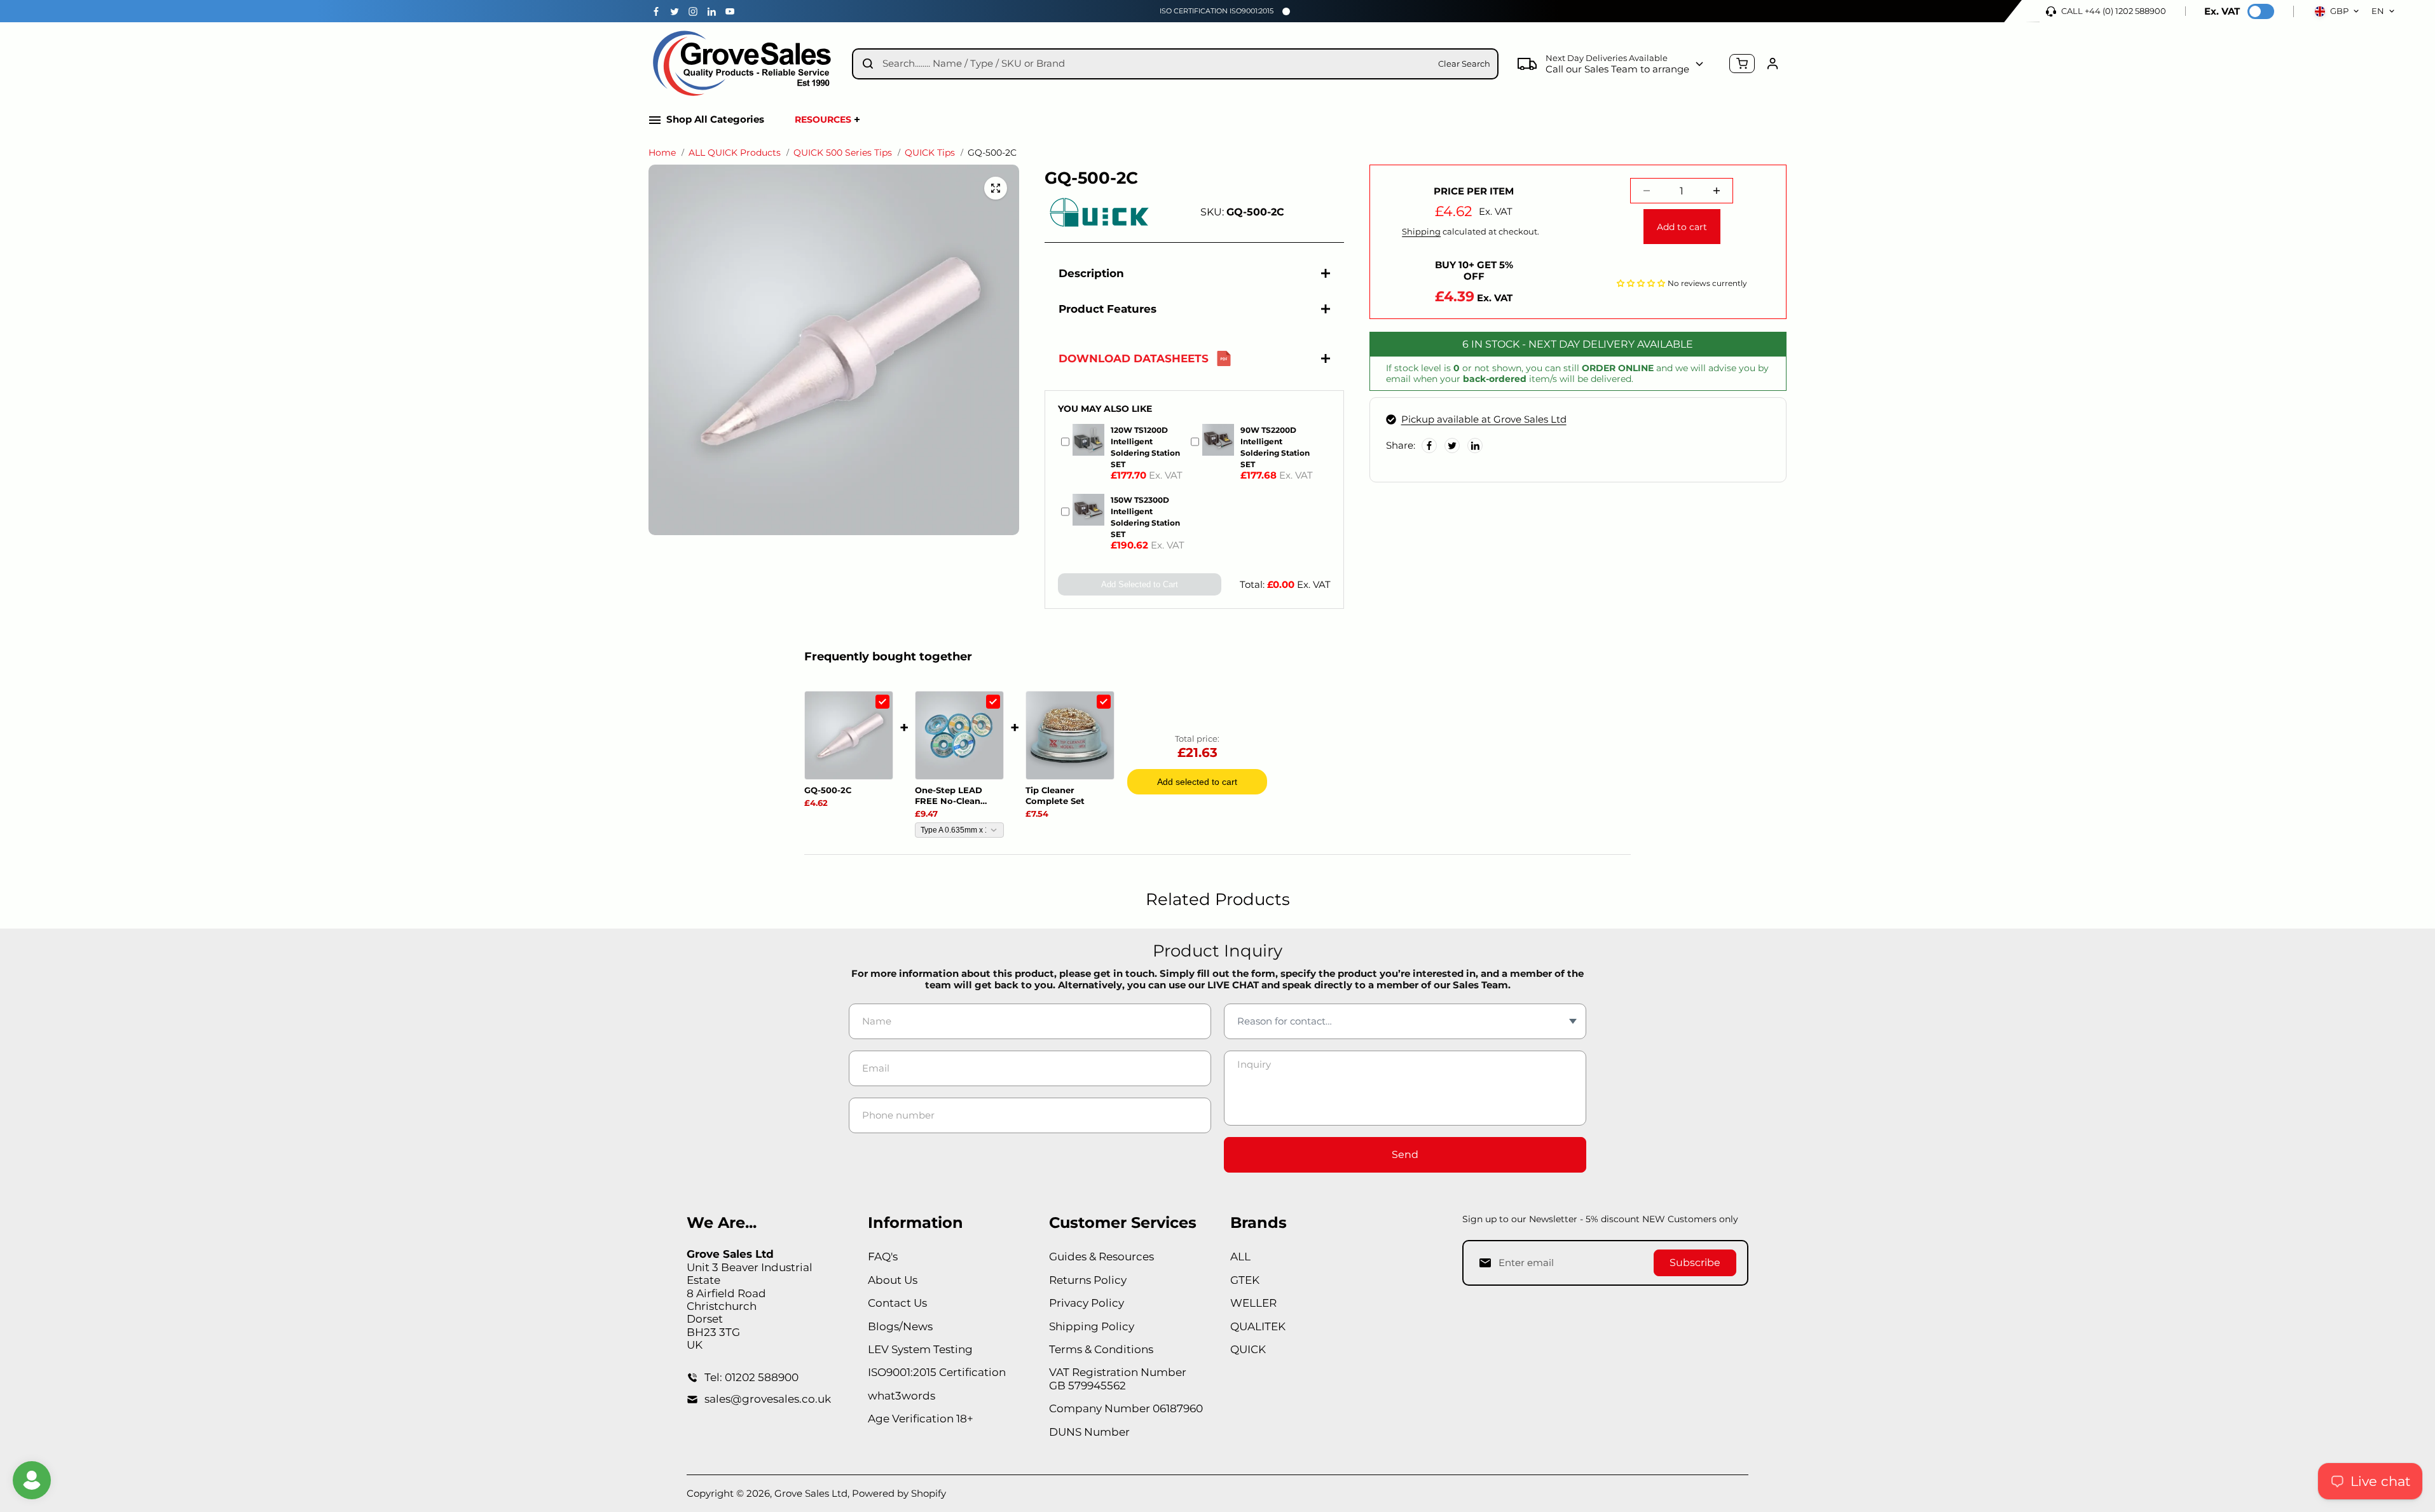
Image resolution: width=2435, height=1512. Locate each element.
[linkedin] (711, 11)
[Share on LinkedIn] (1475, 446)
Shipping (1421, 231)
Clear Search (1464, 64)
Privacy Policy (1087, 1303)
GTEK (1245, 1280)
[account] (1773, 64)
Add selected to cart (1197, 782)
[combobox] (1156, 64)
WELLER (1253, 1303)
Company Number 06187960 (1126, 1408)
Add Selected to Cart (1140, 584)
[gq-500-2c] (996, 188)
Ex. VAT (2222, 11)
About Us (893, 1280)
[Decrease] (1647, 191)
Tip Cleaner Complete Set (1055, 795)
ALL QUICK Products (735, 153)
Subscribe (1695, 1263)
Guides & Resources (1101, 1257)
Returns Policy (1088, 1280)
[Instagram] (693, 11)
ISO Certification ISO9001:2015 (1217, 11)
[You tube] (730, 11)
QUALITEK (1258, 1326)
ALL (1240, 1257)
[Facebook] (656, 11)
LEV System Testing (920, 1349)
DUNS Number (1089, 1432)
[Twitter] (675, 11)
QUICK (1248, 1349)
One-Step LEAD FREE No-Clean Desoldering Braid (954, 796)
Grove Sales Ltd (811, 1493)
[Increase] (1717, 191)
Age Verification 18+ (921, 1419)
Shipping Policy (1092, 1326)
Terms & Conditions (1101, 1349)
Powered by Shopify (899, 1493)
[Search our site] (868, 64)
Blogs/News (900, 1326)
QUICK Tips (930, 153)
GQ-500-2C (828, 790)
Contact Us (897, 1303)
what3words (902, 1396)
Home (662, 153)
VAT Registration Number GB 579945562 (1118, 1379)
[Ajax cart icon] (1742, 64)
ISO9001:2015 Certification (937, 1372)
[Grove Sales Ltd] (744, 64)
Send (1405, 1154)
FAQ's (883, 1257)
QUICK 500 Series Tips (843, 153)
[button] (1641, 282)
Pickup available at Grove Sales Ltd (1484, 419)
